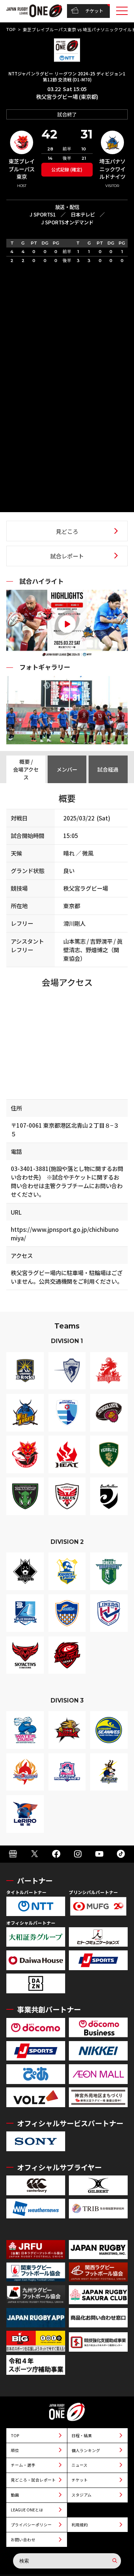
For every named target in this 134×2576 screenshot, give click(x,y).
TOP (11, 29)
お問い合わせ (23, 2540)
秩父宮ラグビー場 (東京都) (67, 96)
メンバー (67, 769)
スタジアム (82, 2495)
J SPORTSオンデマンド (67, 222)
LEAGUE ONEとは (27, 2510)
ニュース (79, 2465)
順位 (15, 2450)
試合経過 (108, 769)
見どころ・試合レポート (33, 2480)
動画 (15, 2495)
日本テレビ (83, 214)
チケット (94, 11)
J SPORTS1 (43, 214)
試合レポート (67, 556)
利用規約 (80, 2525)
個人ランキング (86, 2450)
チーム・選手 (23, 2465)
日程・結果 (82, 2435)
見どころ (67, 531)
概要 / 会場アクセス (26, 769)
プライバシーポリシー (31, 2525)
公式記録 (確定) (67, 169)
